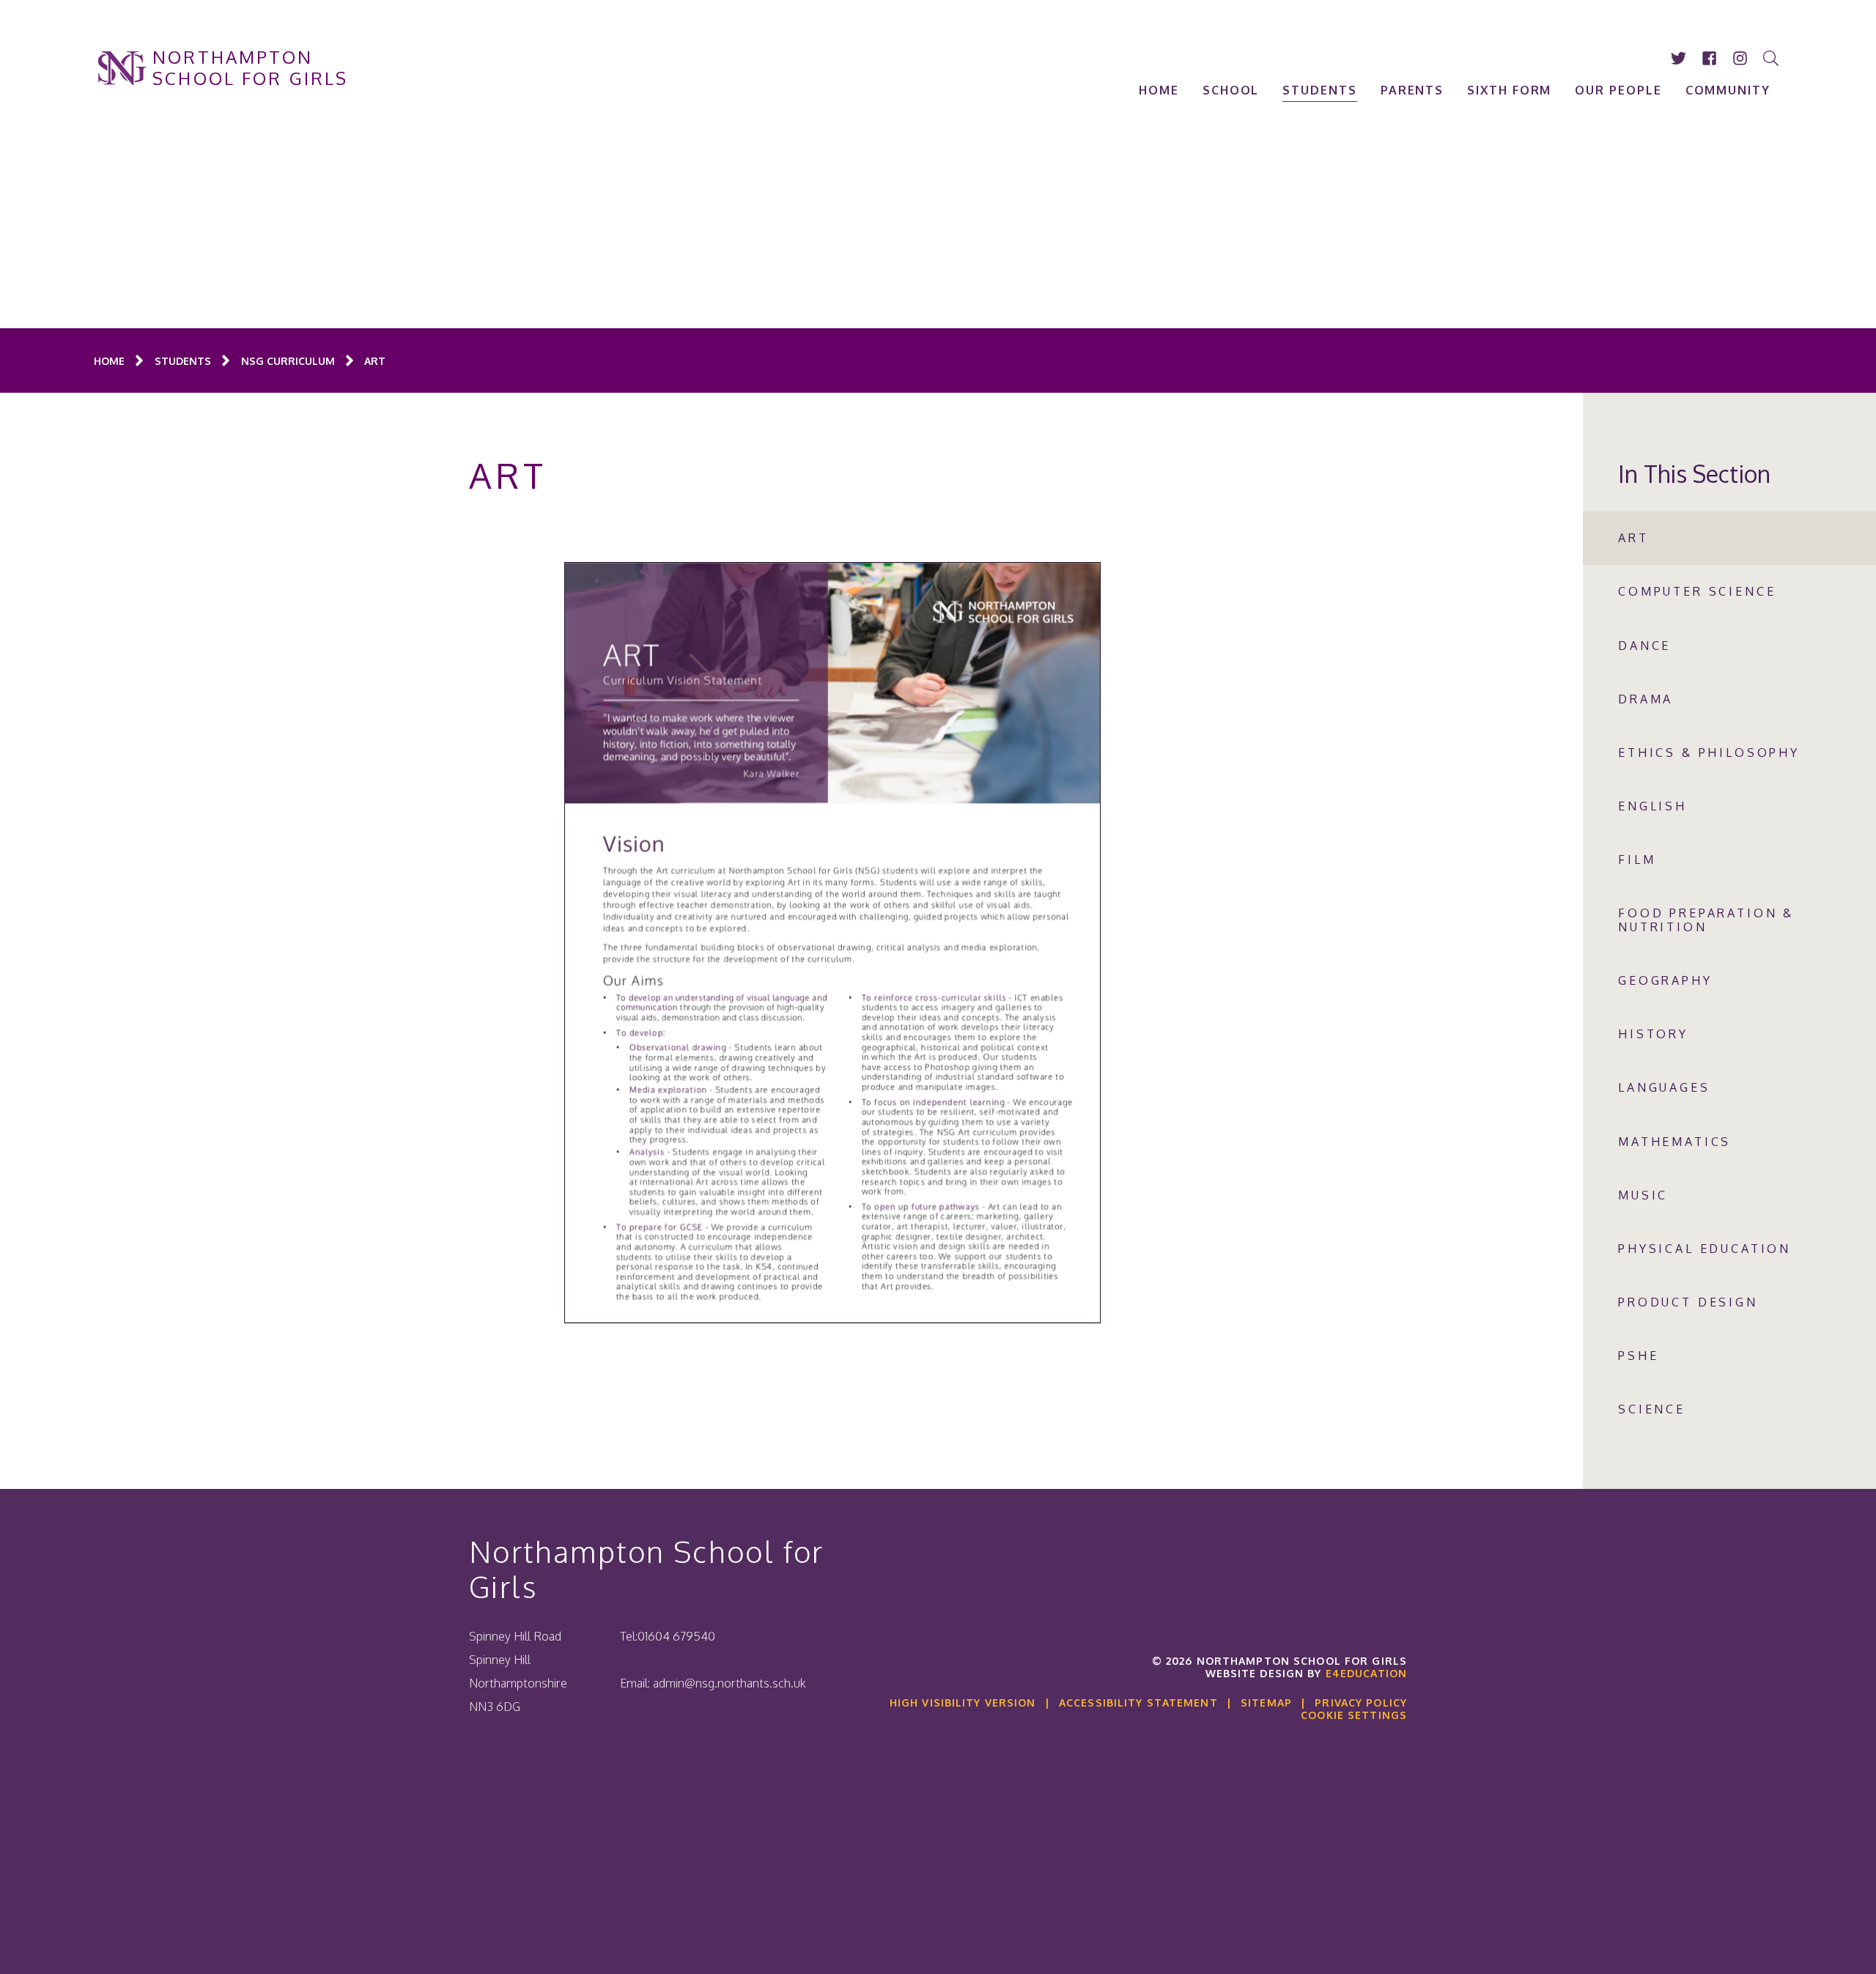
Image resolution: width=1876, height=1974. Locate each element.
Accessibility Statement (1138, 1703)
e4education (1366, 1673)
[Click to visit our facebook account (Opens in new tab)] (1710, 58)
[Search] (1771, 58)
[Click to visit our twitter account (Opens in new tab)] (1679, 58)
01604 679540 (676, 1636)
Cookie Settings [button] (1354, 1715)
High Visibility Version (963, 1703)
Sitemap (1266, 1703)
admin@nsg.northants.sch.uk (730, 1683)
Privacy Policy (1361, 1703)
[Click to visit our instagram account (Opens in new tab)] (1740, 58)
